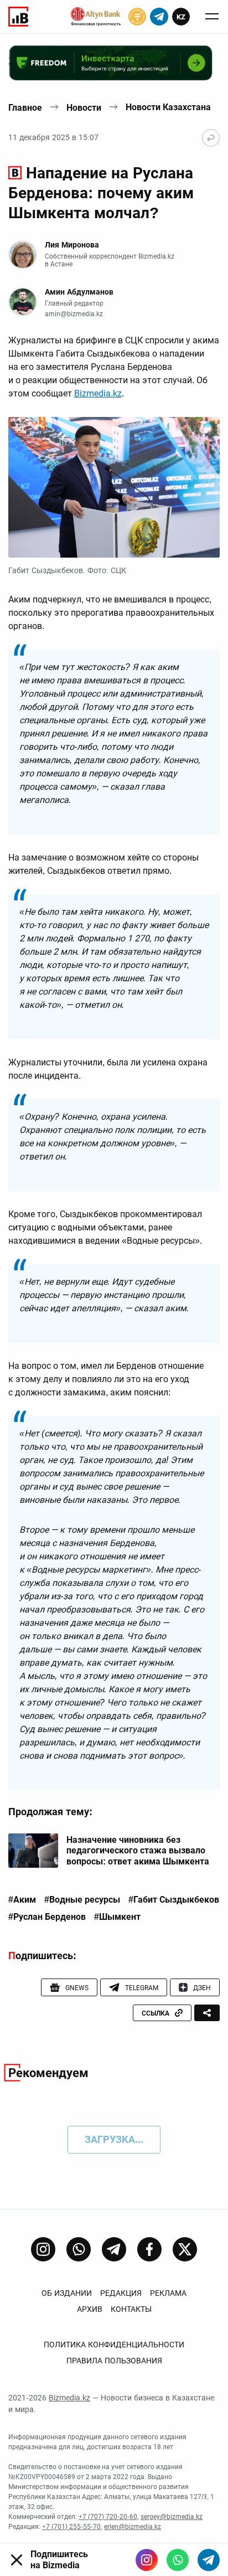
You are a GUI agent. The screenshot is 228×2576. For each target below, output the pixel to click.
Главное (25, 108)
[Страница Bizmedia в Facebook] (149, 2249)
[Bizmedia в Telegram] (209, 2560)
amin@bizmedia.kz (74, 314)
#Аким (22, 1900)
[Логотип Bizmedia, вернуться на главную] (18, 17)
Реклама (168, 2293)
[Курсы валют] (137, 17)
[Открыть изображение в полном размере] (114, 488)
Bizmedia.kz (98, 393)
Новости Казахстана (168, 107)
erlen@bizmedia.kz (133, 2527)
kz (181, 17)
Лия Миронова (72, 245)
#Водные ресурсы (82, 1900)
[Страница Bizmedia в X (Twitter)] (185, 2249)
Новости (84, 108)
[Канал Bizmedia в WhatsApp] (79, 2249)
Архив (90, 2309)
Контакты (131, 2309)
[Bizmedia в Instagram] (147, 2560)
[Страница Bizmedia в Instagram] (43, 2249)
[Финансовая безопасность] (96, 17)
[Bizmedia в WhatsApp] (178, 2560)
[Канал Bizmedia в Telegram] (114, 2249)
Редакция (121, 2293)
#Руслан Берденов (47, 1917)
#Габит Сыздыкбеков (174, 1900)
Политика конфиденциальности (114, 2345)
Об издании (67, 2293)
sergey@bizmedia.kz (172, 2517)
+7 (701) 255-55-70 (71, 2527)
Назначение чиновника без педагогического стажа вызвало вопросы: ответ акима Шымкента (138, 1850)
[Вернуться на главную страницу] (211, 138)
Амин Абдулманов (79, 292)
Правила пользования (114, 2361)
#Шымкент (117, 1917)
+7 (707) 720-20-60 (108, 2517)
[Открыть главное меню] (212, 17)
